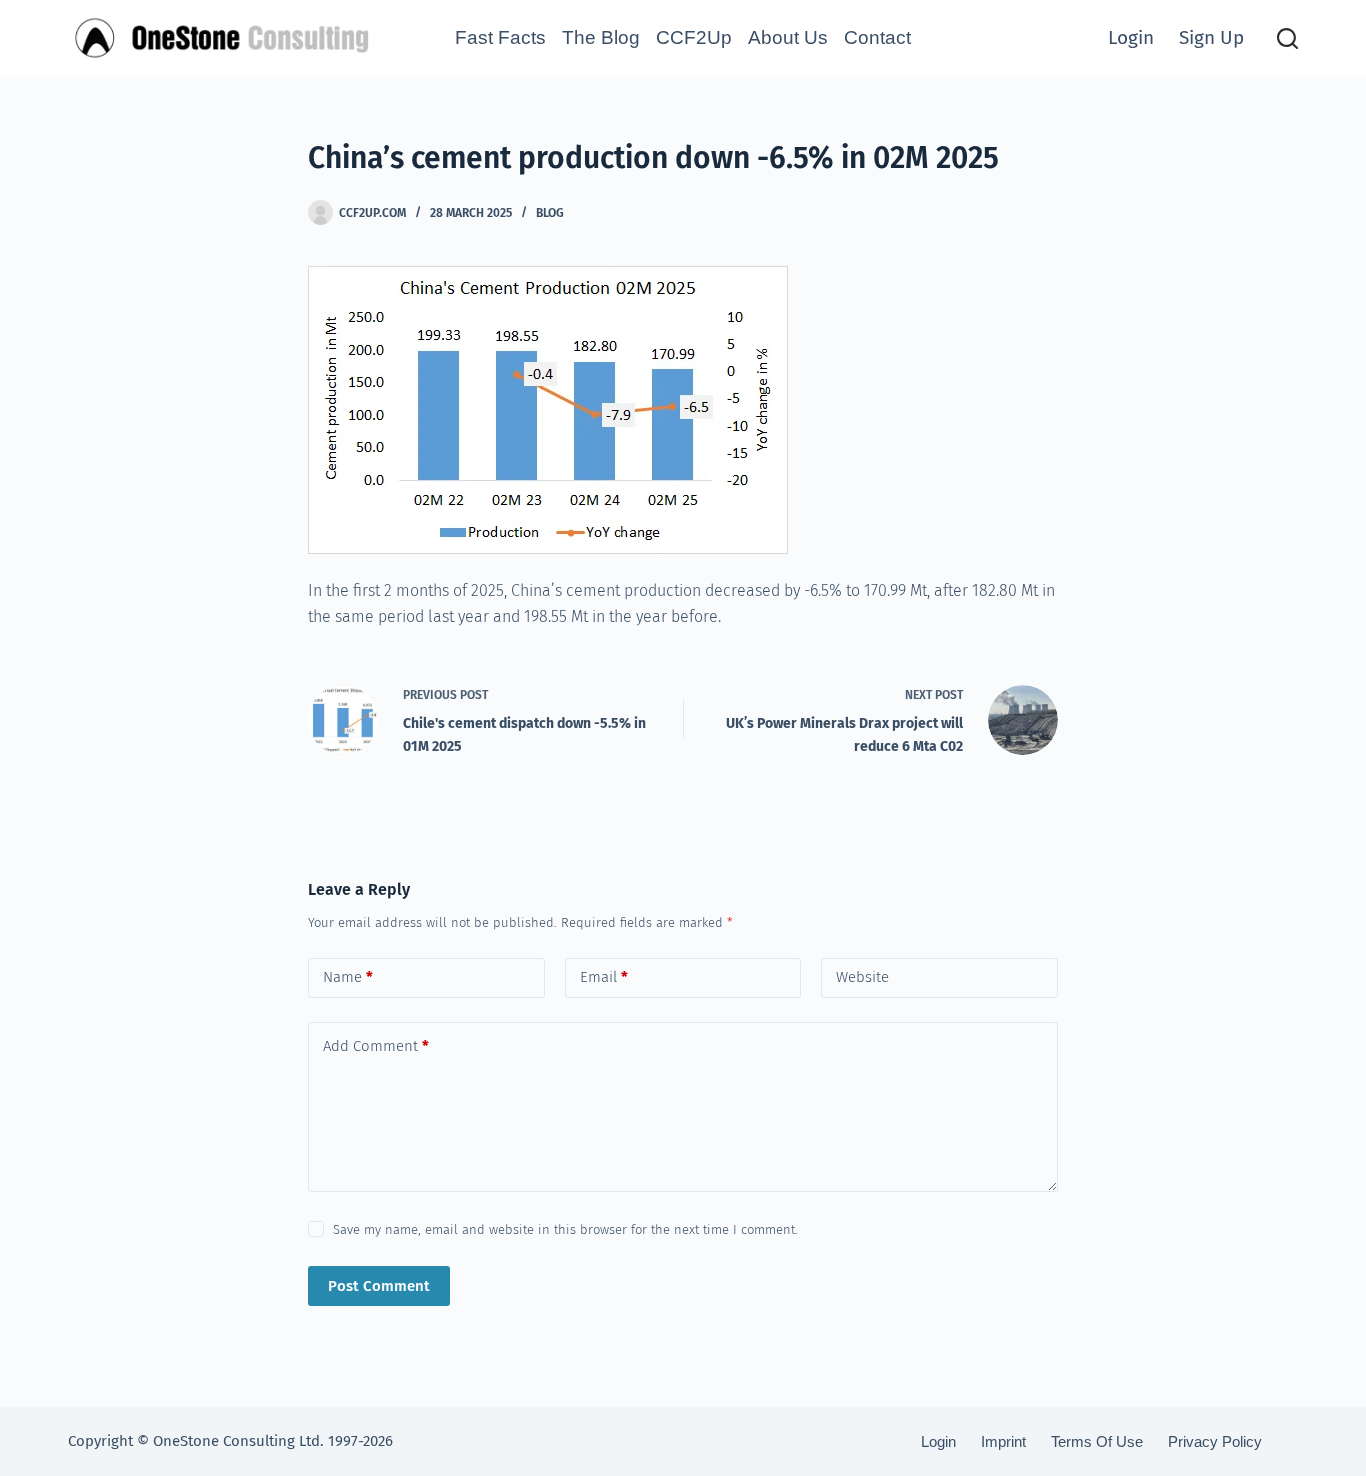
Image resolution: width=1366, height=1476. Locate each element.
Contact (877, 37)
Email (604, 977)
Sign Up (1211, 37)
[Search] (1287, 38)
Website (862, 977)
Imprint (1003, 1441)
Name (348, 977)
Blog (550, 213)
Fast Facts (500, 37)
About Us (788, 37)
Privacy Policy (1215, 1441)
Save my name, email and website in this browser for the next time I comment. (565, 1229)
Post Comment (379, 1286)
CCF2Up (694, 37)
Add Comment (376, 1046)
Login (1131, 37)
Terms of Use (1097, 1441)
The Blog (601, 37)
